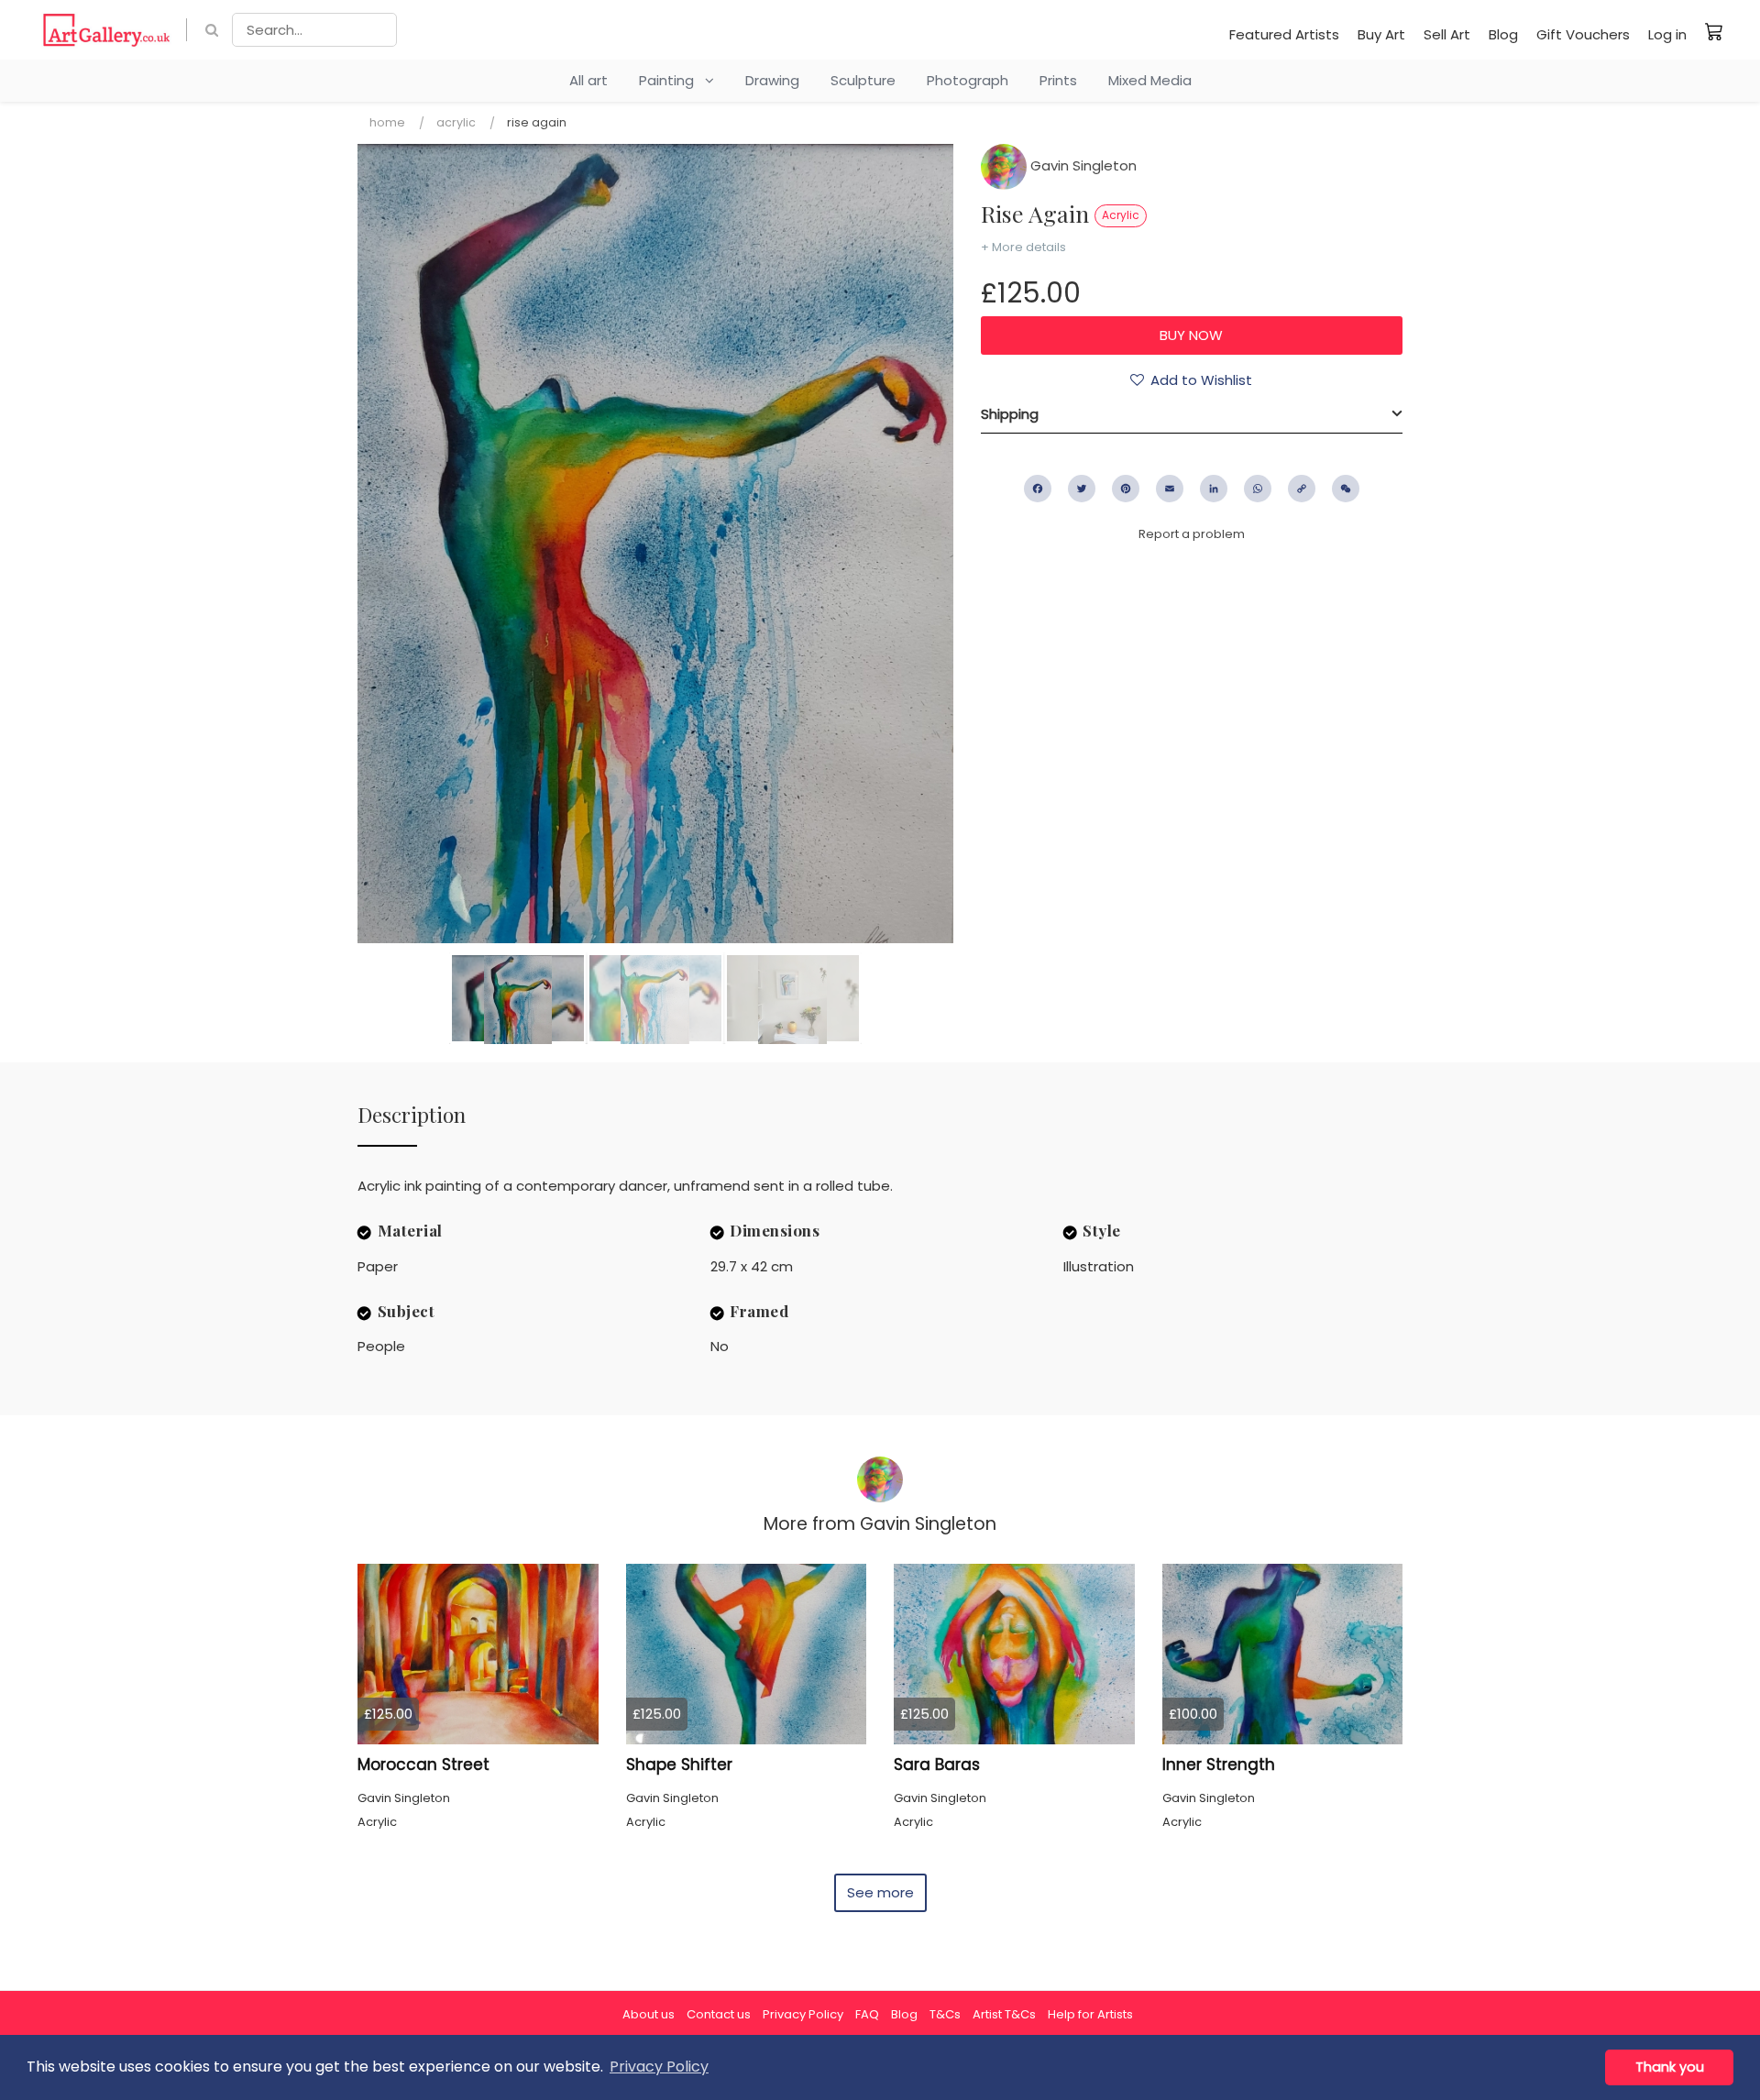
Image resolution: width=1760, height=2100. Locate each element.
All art (588, 80)
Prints (1058, 80)
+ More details (1023, 247)
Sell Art (1447, 34)
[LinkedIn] (1214, 489)
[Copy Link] (1302, 489)
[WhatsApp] (1258, 489)
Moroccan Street (423, 1765)
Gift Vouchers (1583, 34)
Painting (672, 80)
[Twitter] (1082, 489)
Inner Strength (1219, 1765)
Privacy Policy (803, 2014)
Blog (1503, 34)
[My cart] (1714, 31)
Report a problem (1192, 534)
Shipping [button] (1010, 414)
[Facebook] (1038, 489)
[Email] (1170, 489)
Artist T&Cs (1004, 2014)
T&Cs (945, 2014)
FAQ (867, 2014)
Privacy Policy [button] (659, 2067)
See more (880, 1892)
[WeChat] (1346, 489)
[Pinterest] (1126, 489)
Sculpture (863, 80)
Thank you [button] (1670, 2067)
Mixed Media (1150, 80)
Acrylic (456, 122)
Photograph (968, 80)
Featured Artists (1284, 34)
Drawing (772, 80)
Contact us (719, 2014)
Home (387, 122)
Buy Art (1381, 34)
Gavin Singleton (1082, 165)
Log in (1667, 34)
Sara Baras (937, 1765)
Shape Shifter (679, 1765)
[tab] (1192, 414)
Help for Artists (1090, 2014)
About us (649, 2014)
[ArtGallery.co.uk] (107, 30)
